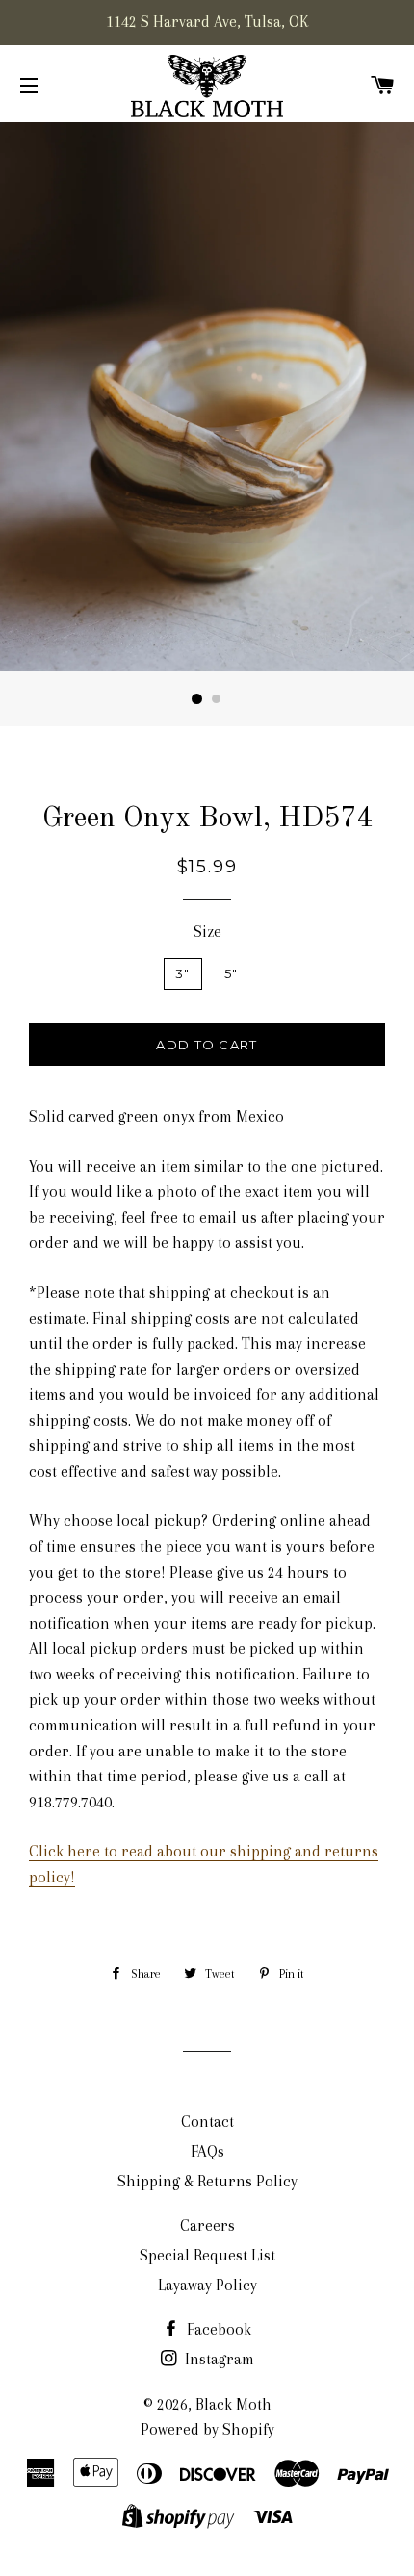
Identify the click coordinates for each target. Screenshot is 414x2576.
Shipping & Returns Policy (207, 2181)
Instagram (218, 2359)
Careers (207, 2225)
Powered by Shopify (207, 2429)
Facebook (217, 2329)
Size (207, 932)
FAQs (207, 2151)
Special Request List (207, 2255)
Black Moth (233, 2404)
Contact (207, 2121)
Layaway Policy (207, 2285)
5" (232, 973)
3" (183, 973)
